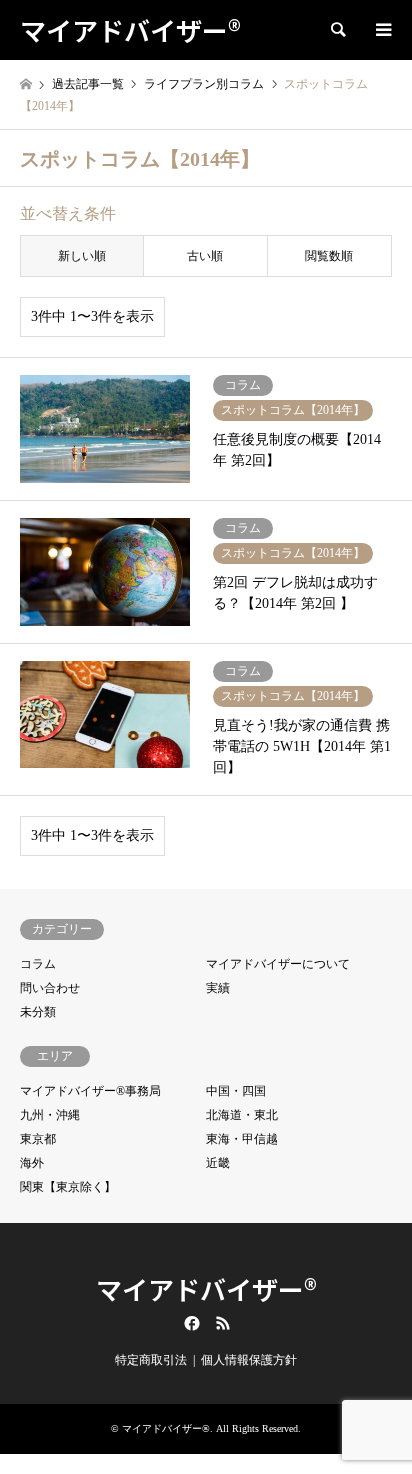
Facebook (190, 1323)
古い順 (205, 256)
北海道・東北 (242, 1115)
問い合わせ (50, 988)
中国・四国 (236, 1091)
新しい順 (82, 256)
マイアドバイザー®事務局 (90, 1091)
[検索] (337, 30)
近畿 (218, 1163)
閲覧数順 (329, 256)
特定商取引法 (151, 1360)
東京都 (38, 1139)
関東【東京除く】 (68, 1187)
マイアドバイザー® (206, 1288)
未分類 (38, 1012)
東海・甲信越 (242, 1139)
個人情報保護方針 (249, 1360)
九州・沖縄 (50, 1115)
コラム (38, 964)
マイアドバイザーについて (278, 964)
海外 (32, 1163)
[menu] (382, 30)
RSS (223, 1323)
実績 (218, 988)
